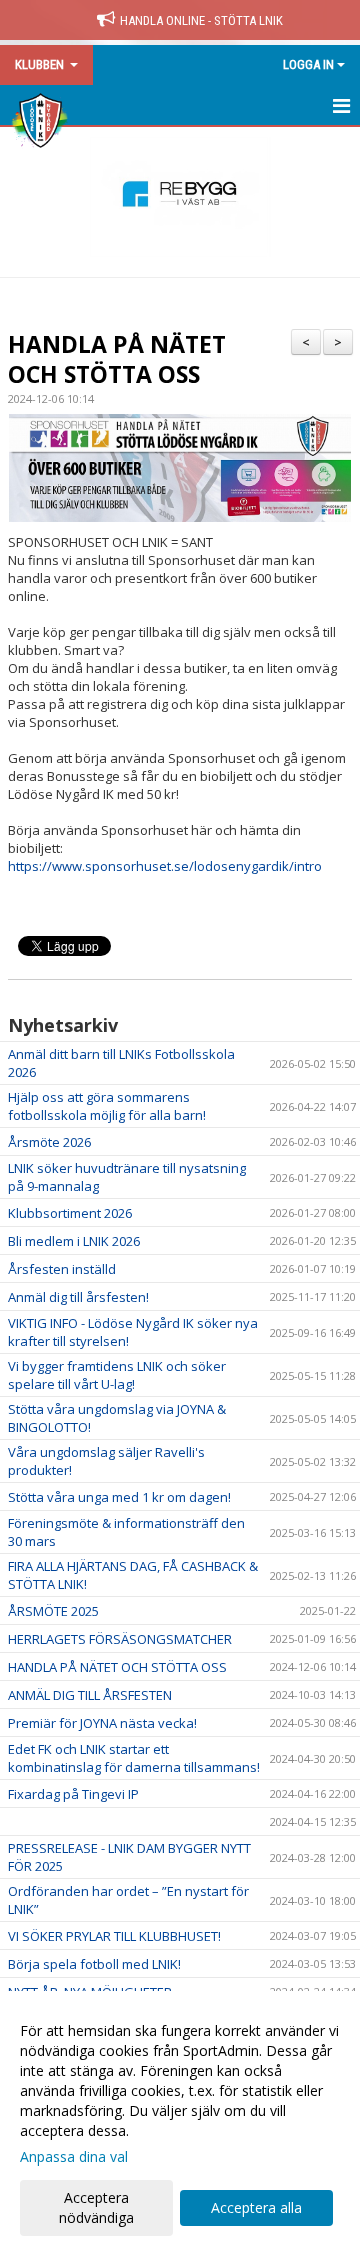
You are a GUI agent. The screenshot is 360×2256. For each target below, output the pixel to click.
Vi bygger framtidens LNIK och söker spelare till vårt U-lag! (117, 1375)
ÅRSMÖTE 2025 (53, 1611)
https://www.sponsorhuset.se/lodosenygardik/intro (165, 866)
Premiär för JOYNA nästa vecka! (102, 1723)
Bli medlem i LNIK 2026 (74, 1241)
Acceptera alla (256, 2207)
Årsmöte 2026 (49, 1142)
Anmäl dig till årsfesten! (78, 1297)
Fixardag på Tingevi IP (73, 1794)
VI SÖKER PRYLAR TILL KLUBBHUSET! (114, 1936)
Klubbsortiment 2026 (70, 1213)
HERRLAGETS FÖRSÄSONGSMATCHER (120, 1639)
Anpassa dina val (74, 2157)
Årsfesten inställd (62, 1269)
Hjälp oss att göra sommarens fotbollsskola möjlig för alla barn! (107, 1106)
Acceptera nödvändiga (96, 2207)
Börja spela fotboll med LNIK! (94, 1964)
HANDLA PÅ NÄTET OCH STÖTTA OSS (117, 359)
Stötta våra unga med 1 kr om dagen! (119, 1497)
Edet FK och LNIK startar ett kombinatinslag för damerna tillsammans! (134, 1758)
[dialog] (180, 2123)
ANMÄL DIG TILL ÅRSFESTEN (90, 1695)
